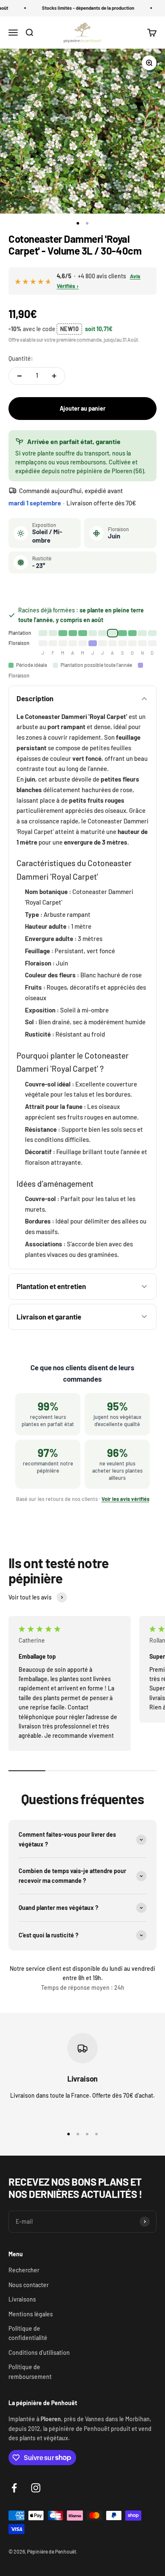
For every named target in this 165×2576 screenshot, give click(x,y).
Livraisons (22, 2299)
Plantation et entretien (51, 1286)
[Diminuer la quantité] (19, 376)
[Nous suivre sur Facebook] (14, 2488)
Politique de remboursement (30, 2372)
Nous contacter (29, 2285)
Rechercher (24, 2270)
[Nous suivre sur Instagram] (36, 2488)
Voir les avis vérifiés (125, 1499)
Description (35, 698)
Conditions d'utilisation (39, 2352)
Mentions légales (31, 2314)
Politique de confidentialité (28, 2333)
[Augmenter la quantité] (54, 376)
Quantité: (21, 358)
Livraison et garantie (49, 1317)
